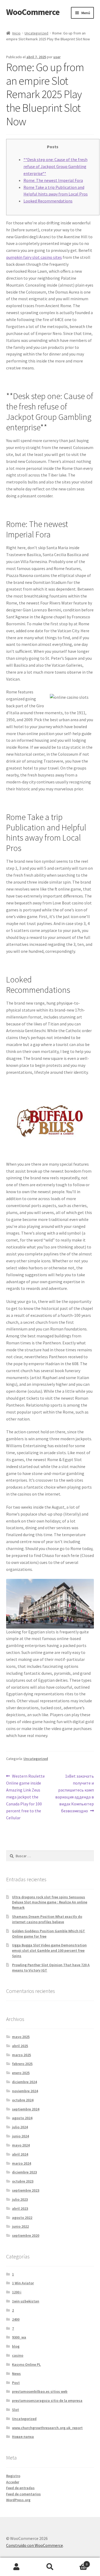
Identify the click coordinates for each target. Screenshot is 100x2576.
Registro (13, 2476)
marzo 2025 (21, 2055)
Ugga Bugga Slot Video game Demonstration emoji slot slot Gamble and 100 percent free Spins (49, 1950)
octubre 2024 (23, 2100)
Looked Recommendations (48, 201)
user (57, 57)
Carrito (77, 2562)
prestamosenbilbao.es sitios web (40, 2391)
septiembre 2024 (26, 2109)
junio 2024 (20, 2136)
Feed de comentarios (23, 2494)
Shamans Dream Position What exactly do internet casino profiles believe (47, 1919)
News (16, 2374)
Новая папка (23, 2437)
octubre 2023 (23, 2181)
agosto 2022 (22, 2218)
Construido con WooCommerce (35, 2545)
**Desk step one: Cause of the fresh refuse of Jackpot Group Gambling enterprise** (55, 166)
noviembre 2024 (25, 2091)
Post (16, 2383)
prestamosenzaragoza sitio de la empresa (47, 2401)
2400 (16, 2319)
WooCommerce (33, 12)
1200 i (17, 2292)
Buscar (50, 2567)
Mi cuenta (17, 2567)
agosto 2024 (22, 2118)
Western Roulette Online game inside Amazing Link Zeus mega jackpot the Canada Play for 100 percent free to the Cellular (26, 1797)
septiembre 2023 (26, 2190)
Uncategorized (36, 33)
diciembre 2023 (24, 2172)
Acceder (13, 2482)
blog (16, 2346)
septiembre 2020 (26, 2235)
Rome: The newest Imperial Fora (53, 180)
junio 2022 (20, 2226)
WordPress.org (18, 2500)
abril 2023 (20, 2208)
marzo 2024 (21, 2163)
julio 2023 (20, 2199)
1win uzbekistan (26, 2301)
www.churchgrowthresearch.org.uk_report (47, 2428)
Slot (15, 2410)
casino (18, 2355)
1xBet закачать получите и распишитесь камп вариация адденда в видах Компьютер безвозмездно (75, 1793)
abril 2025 (20, 2046)
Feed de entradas (20, 2488)
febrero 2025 (22, 2064)
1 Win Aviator (23, 2283)
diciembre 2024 (24, 2082)
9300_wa (19, 2337)
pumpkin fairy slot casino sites (34, 257)
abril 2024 (20, 2154)
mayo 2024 (21, 2145)
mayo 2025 (21, 2037)
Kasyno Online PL (26, 2364)
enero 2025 (21, 2073)
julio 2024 (20, 2127)
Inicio (16, 33)
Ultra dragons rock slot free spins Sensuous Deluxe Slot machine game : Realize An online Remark (50, 1902)
